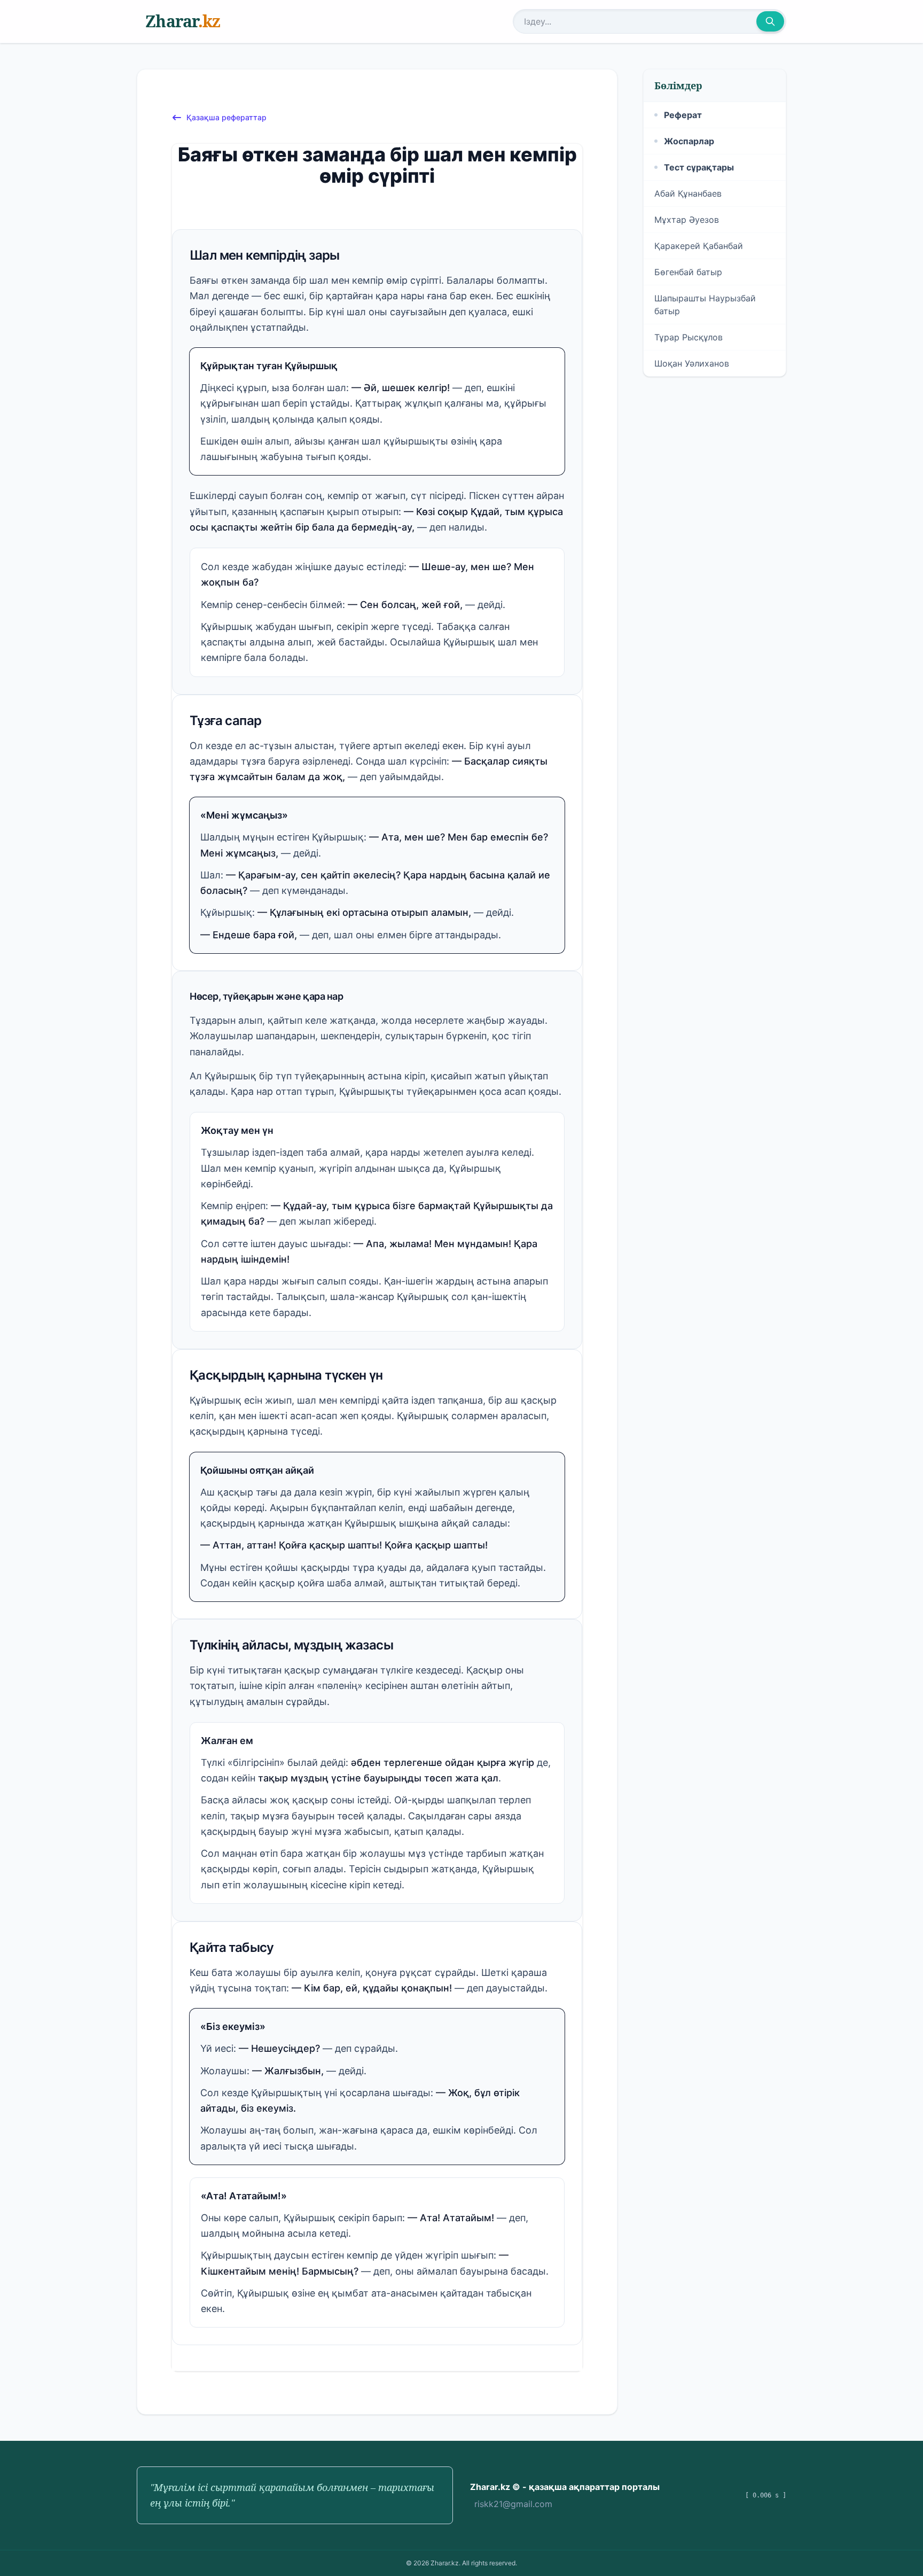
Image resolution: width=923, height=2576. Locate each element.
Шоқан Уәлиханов (692, 363)
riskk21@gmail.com (513, 2504)
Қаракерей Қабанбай (699, 246)
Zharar (183, 21)
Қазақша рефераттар (226, 117)
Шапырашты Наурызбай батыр (705, 305)
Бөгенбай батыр (688, 272)
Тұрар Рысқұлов (689, 337)
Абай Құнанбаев (688, 193)
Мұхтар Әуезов (687, 220)
